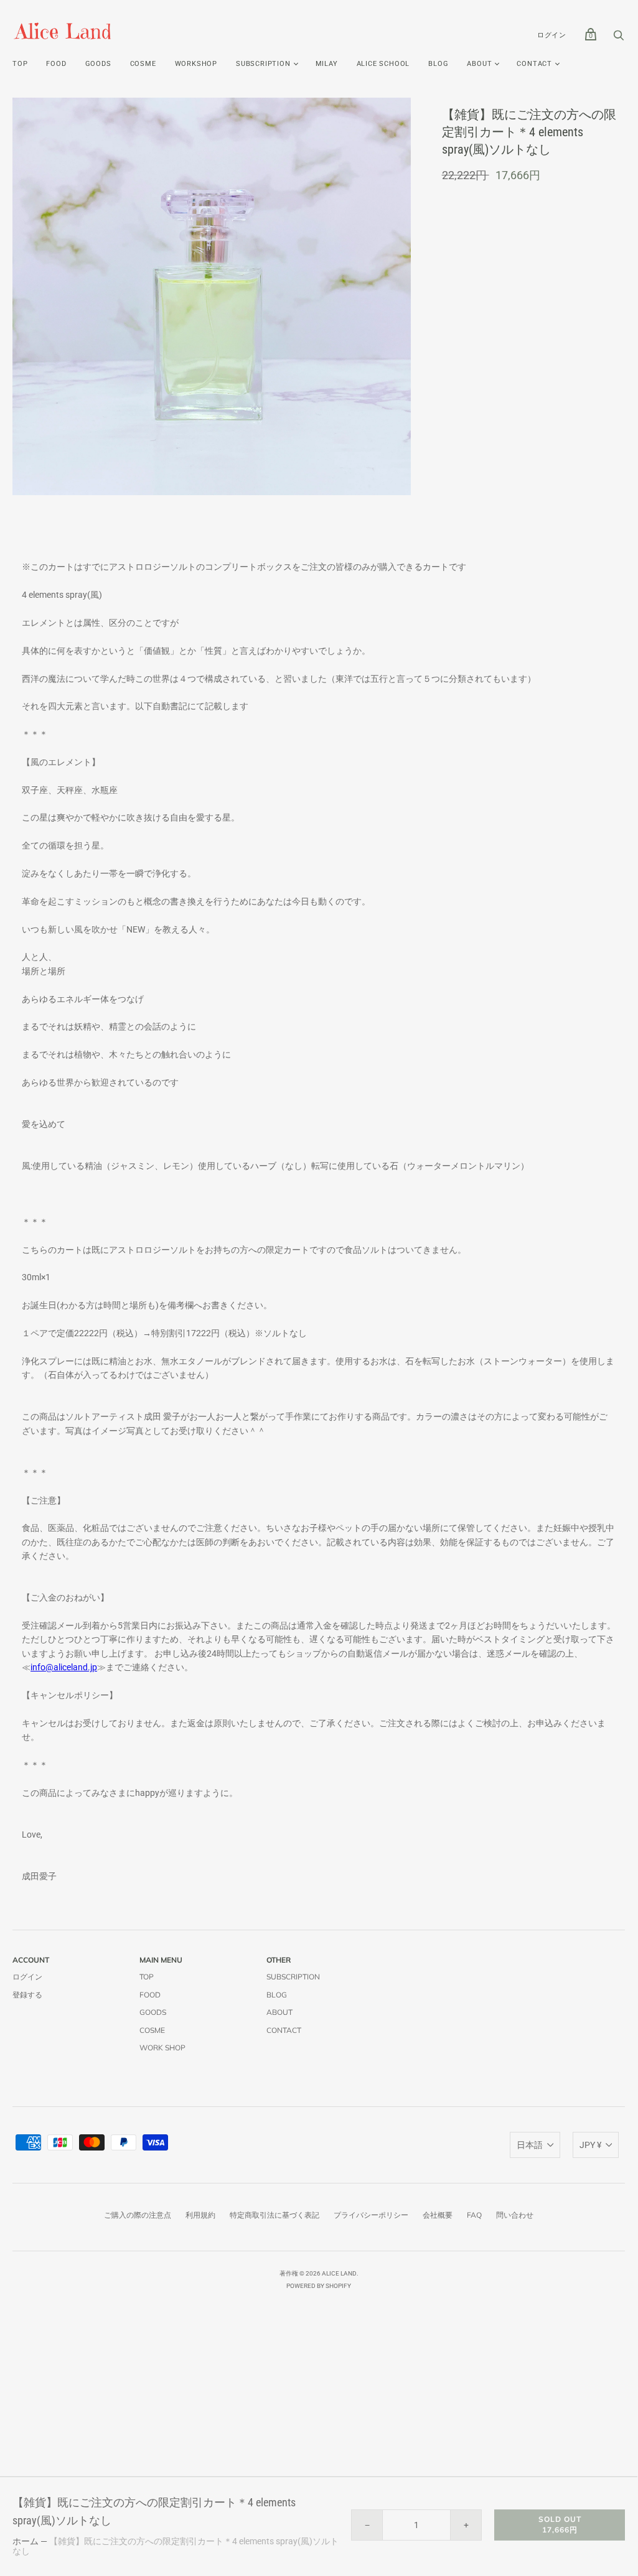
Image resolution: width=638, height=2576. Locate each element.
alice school (383, 64)
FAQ (474, 2215)
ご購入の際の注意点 (138, 2215)
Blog (438, 64)
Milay (327, 64)
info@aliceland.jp (64, 1667)
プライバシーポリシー (371, 2215)
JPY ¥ (590, 2145)
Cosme (143, 64)
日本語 (530, 2145)
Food (56, 64)
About (479, 64)
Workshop (196, 64)
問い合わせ (515, 2215)
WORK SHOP (162, 2048)
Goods (98, 64)
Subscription (293, 1977)
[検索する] (619, 39)
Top (20, 64)
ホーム (26, 2541)
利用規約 (200, 2215)
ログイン (552, 35)
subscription (263, 64)
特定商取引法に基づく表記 (274, 2215)
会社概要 (438, 2215)
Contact (534, 64)
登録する (27, 1995)
